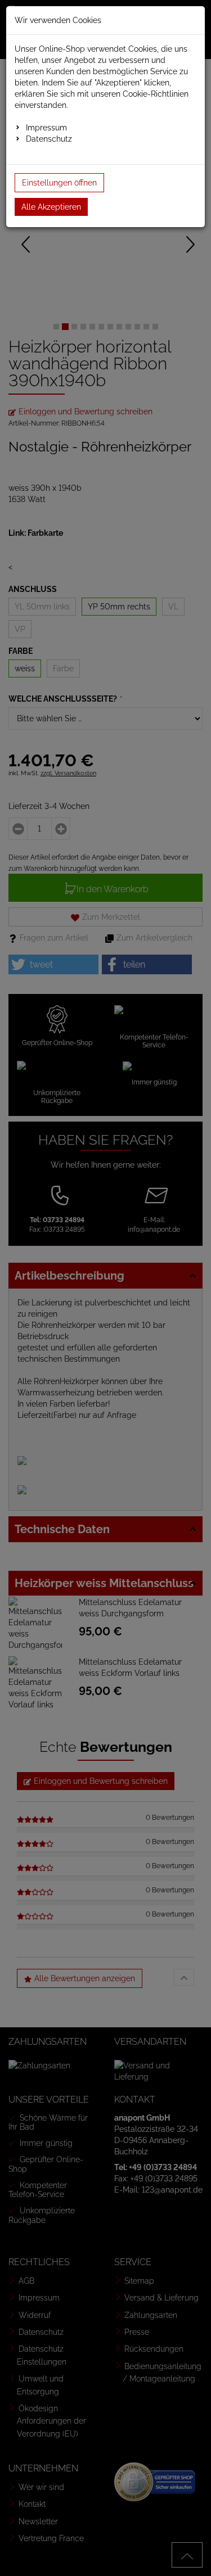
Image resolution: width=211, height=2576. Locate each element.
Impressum (46, 128)
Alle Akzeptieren (51, 207)
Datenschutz (49, 139)
